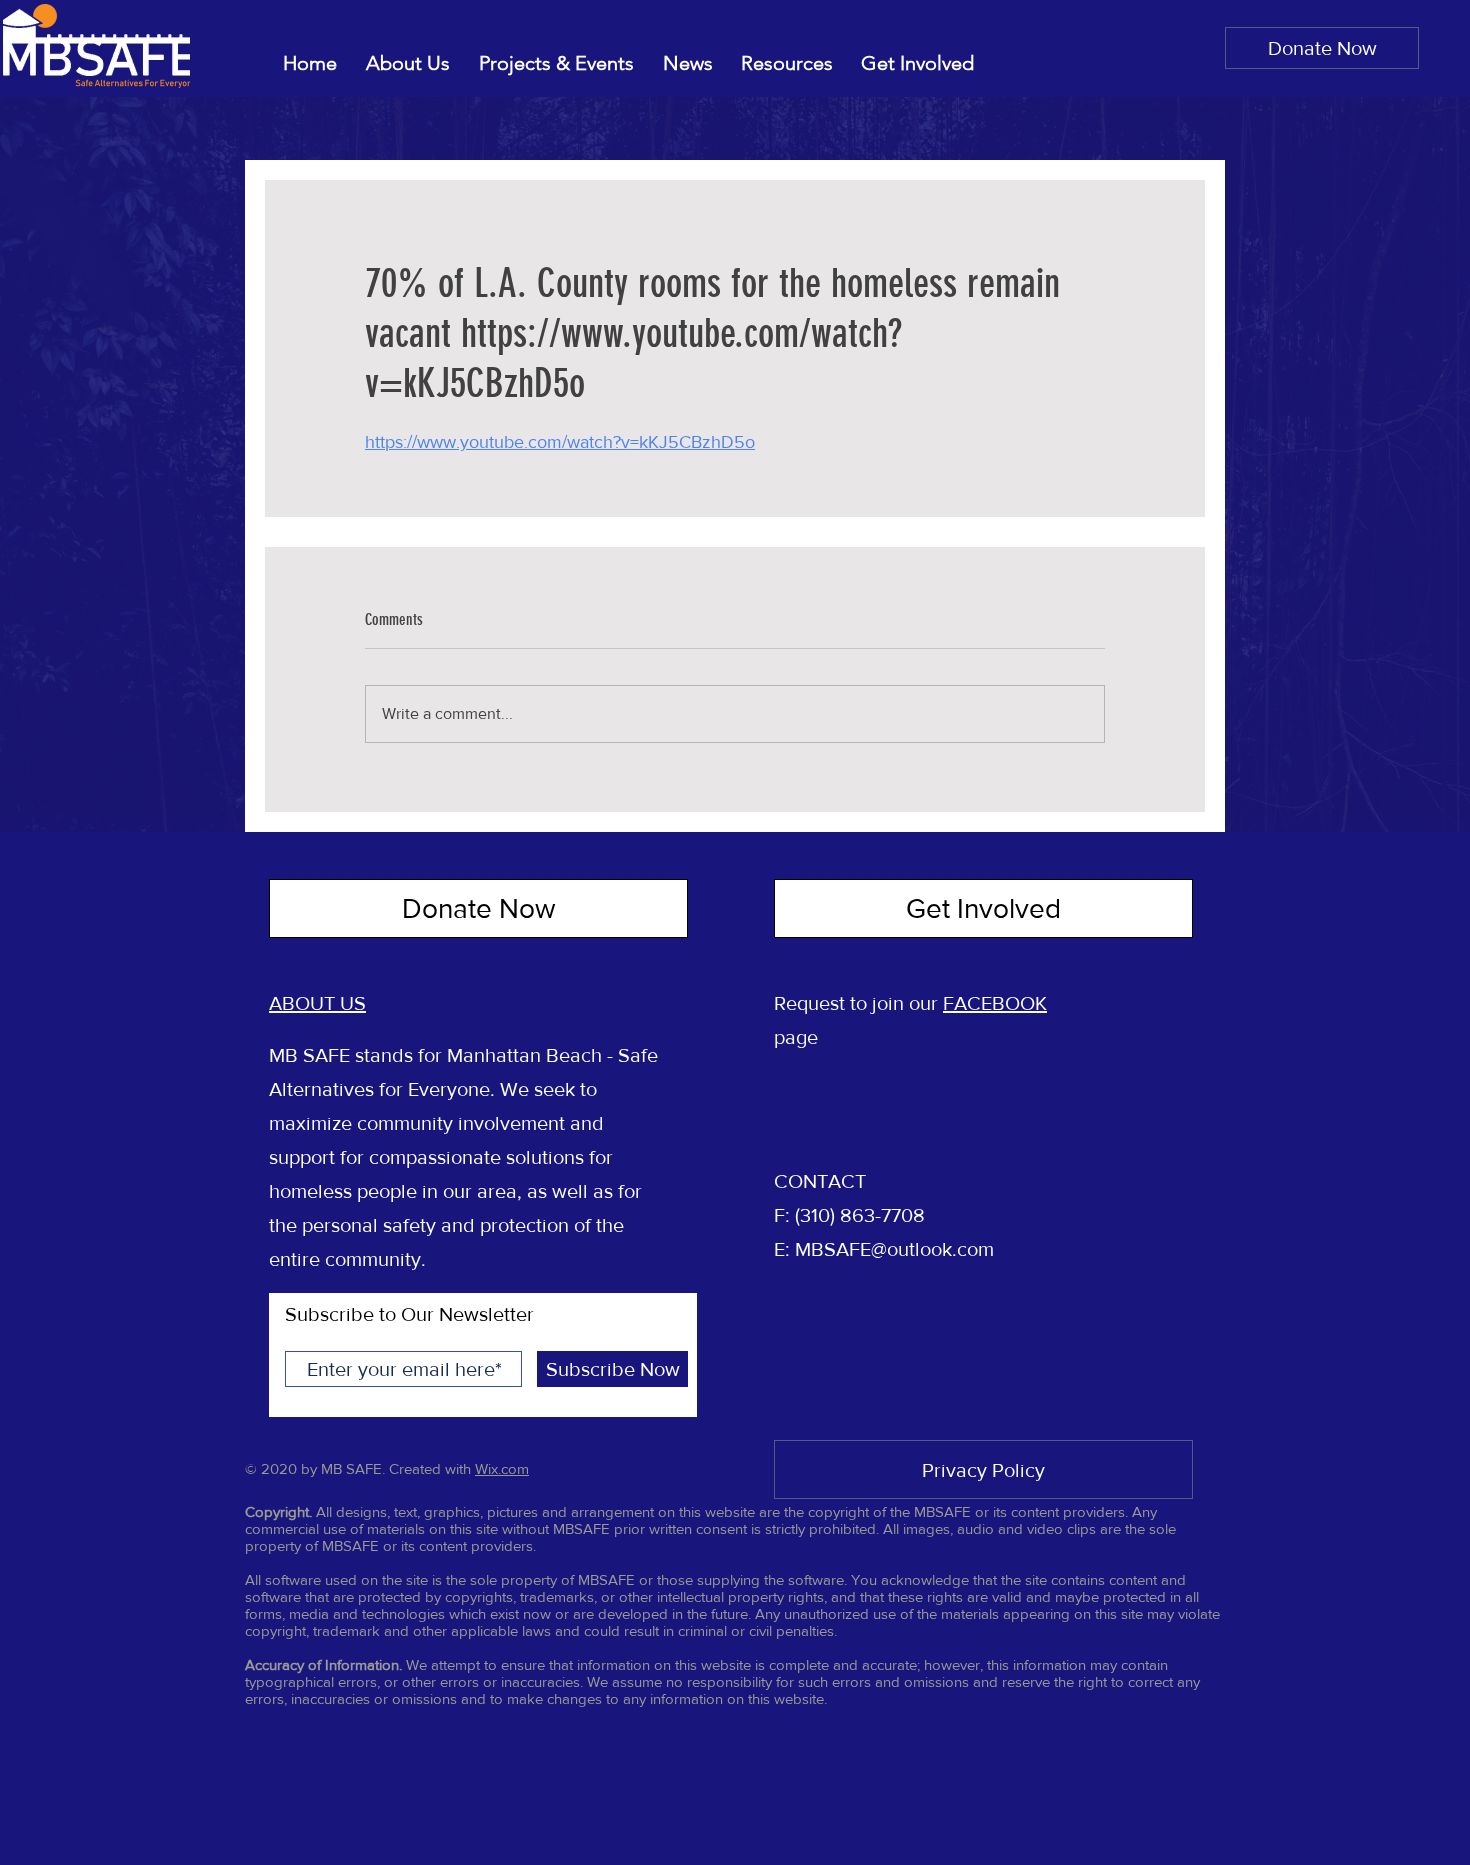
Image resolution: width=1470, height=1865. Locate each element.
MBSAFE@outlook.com (894, 1249)
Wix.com (502, 1468)
